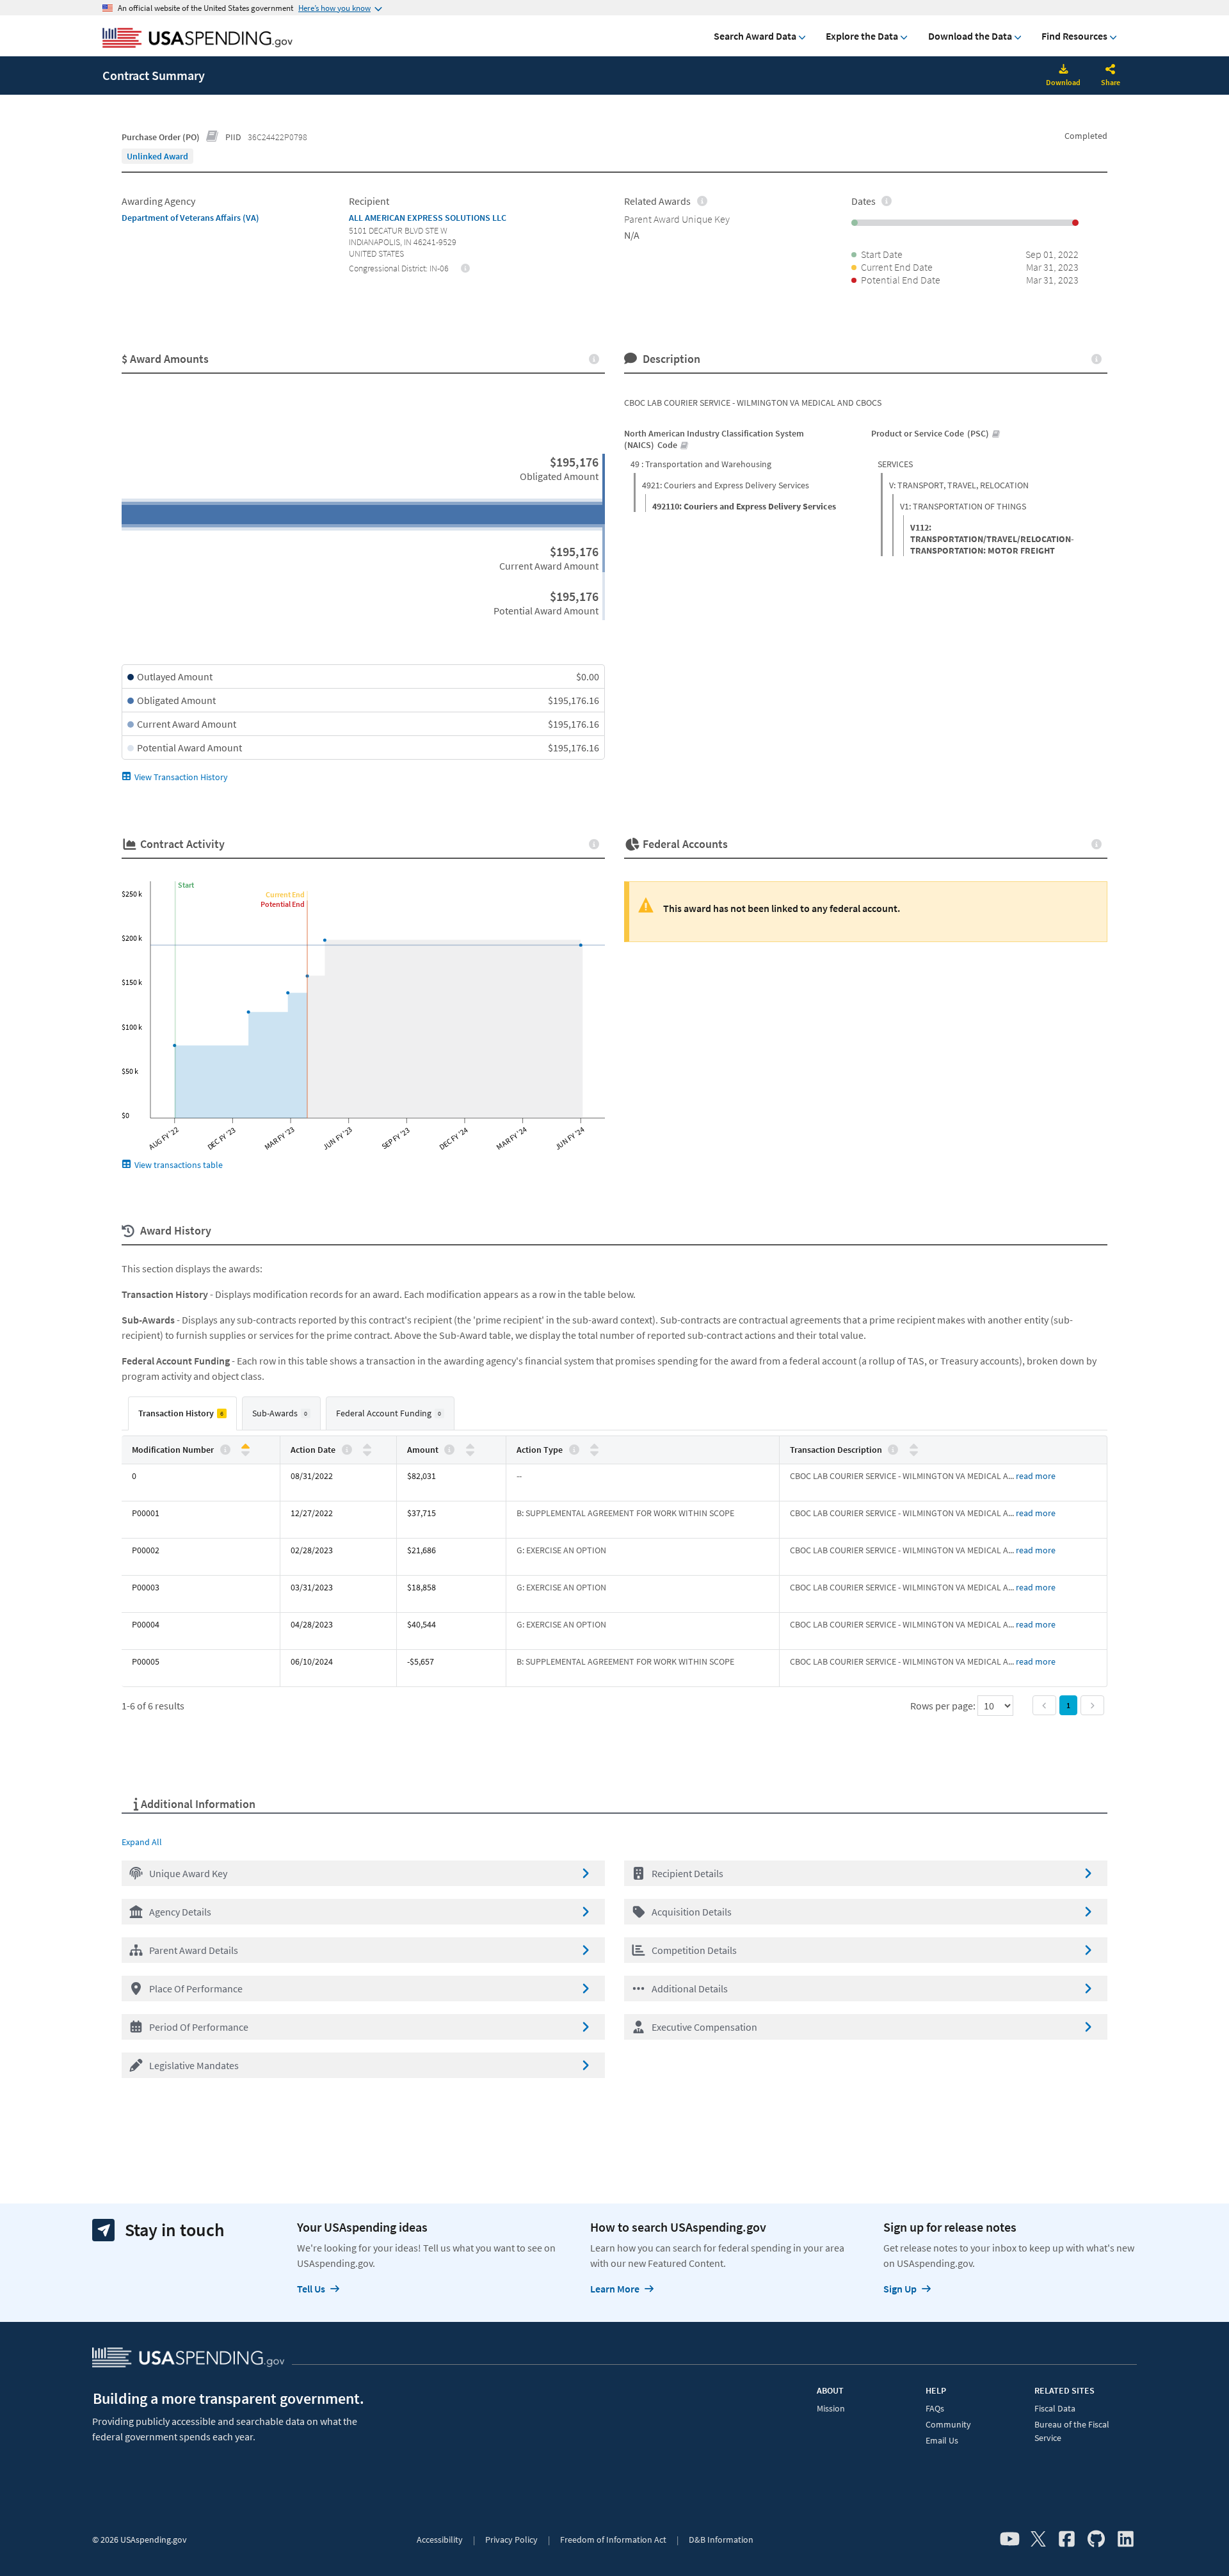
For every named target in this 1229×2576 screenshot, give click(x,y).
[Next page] (1092, 1705)
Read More (1036, 1476)
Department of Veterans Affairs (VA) (190, 218)
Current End (285, 894)
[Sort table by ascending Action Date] (367, 1447)
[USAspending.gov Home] (197, 39)
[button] (363, 1873)
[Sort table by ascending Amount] (470, 1447)
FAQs (935, 2408)
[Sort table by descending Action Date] (367, 1452)
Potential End (283, 904)
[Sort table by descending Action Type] (594, 1452)
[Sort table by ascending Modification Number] (245, 1447)
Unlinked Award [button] (157, 156)
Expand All (142, 1842)
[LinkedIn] (1126, 2540)
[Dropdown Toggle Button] (1111, 70)
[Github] (1096, 2540)
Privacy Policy (511, 2540)
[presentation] (157, 156)
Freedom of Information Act (613, 2540)
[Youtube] (1010, 2540)
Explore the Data (862, 36)
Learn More (615, 2289)
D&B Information (721, 2540)
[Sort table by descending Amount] (470, 1452)
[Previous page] (1044, 1705)
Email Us (942, 2440)
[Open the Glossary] (213, 137)
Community (948, 2424)
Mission (831, 2408)
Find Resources (1074, 36)
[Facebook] (1067, 2540)
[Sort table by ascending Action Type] (594, 1447)
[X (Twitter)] (1038, 2540)
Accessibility (440, 2540)
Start (186, 885)
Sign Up (900, 2289)
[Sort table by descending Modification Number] (245, 1452)
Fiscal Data (1055, 2408)
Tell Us (311, 2289)
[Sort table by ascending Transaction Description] (914, 1447)
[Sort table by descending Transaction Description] (914, 1452)
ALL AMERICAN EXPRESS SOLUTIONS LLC (428, 218)
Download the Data (970, 36)
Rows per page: (944, 1706)
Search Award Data (755, 36)
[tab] (182, 1413)
